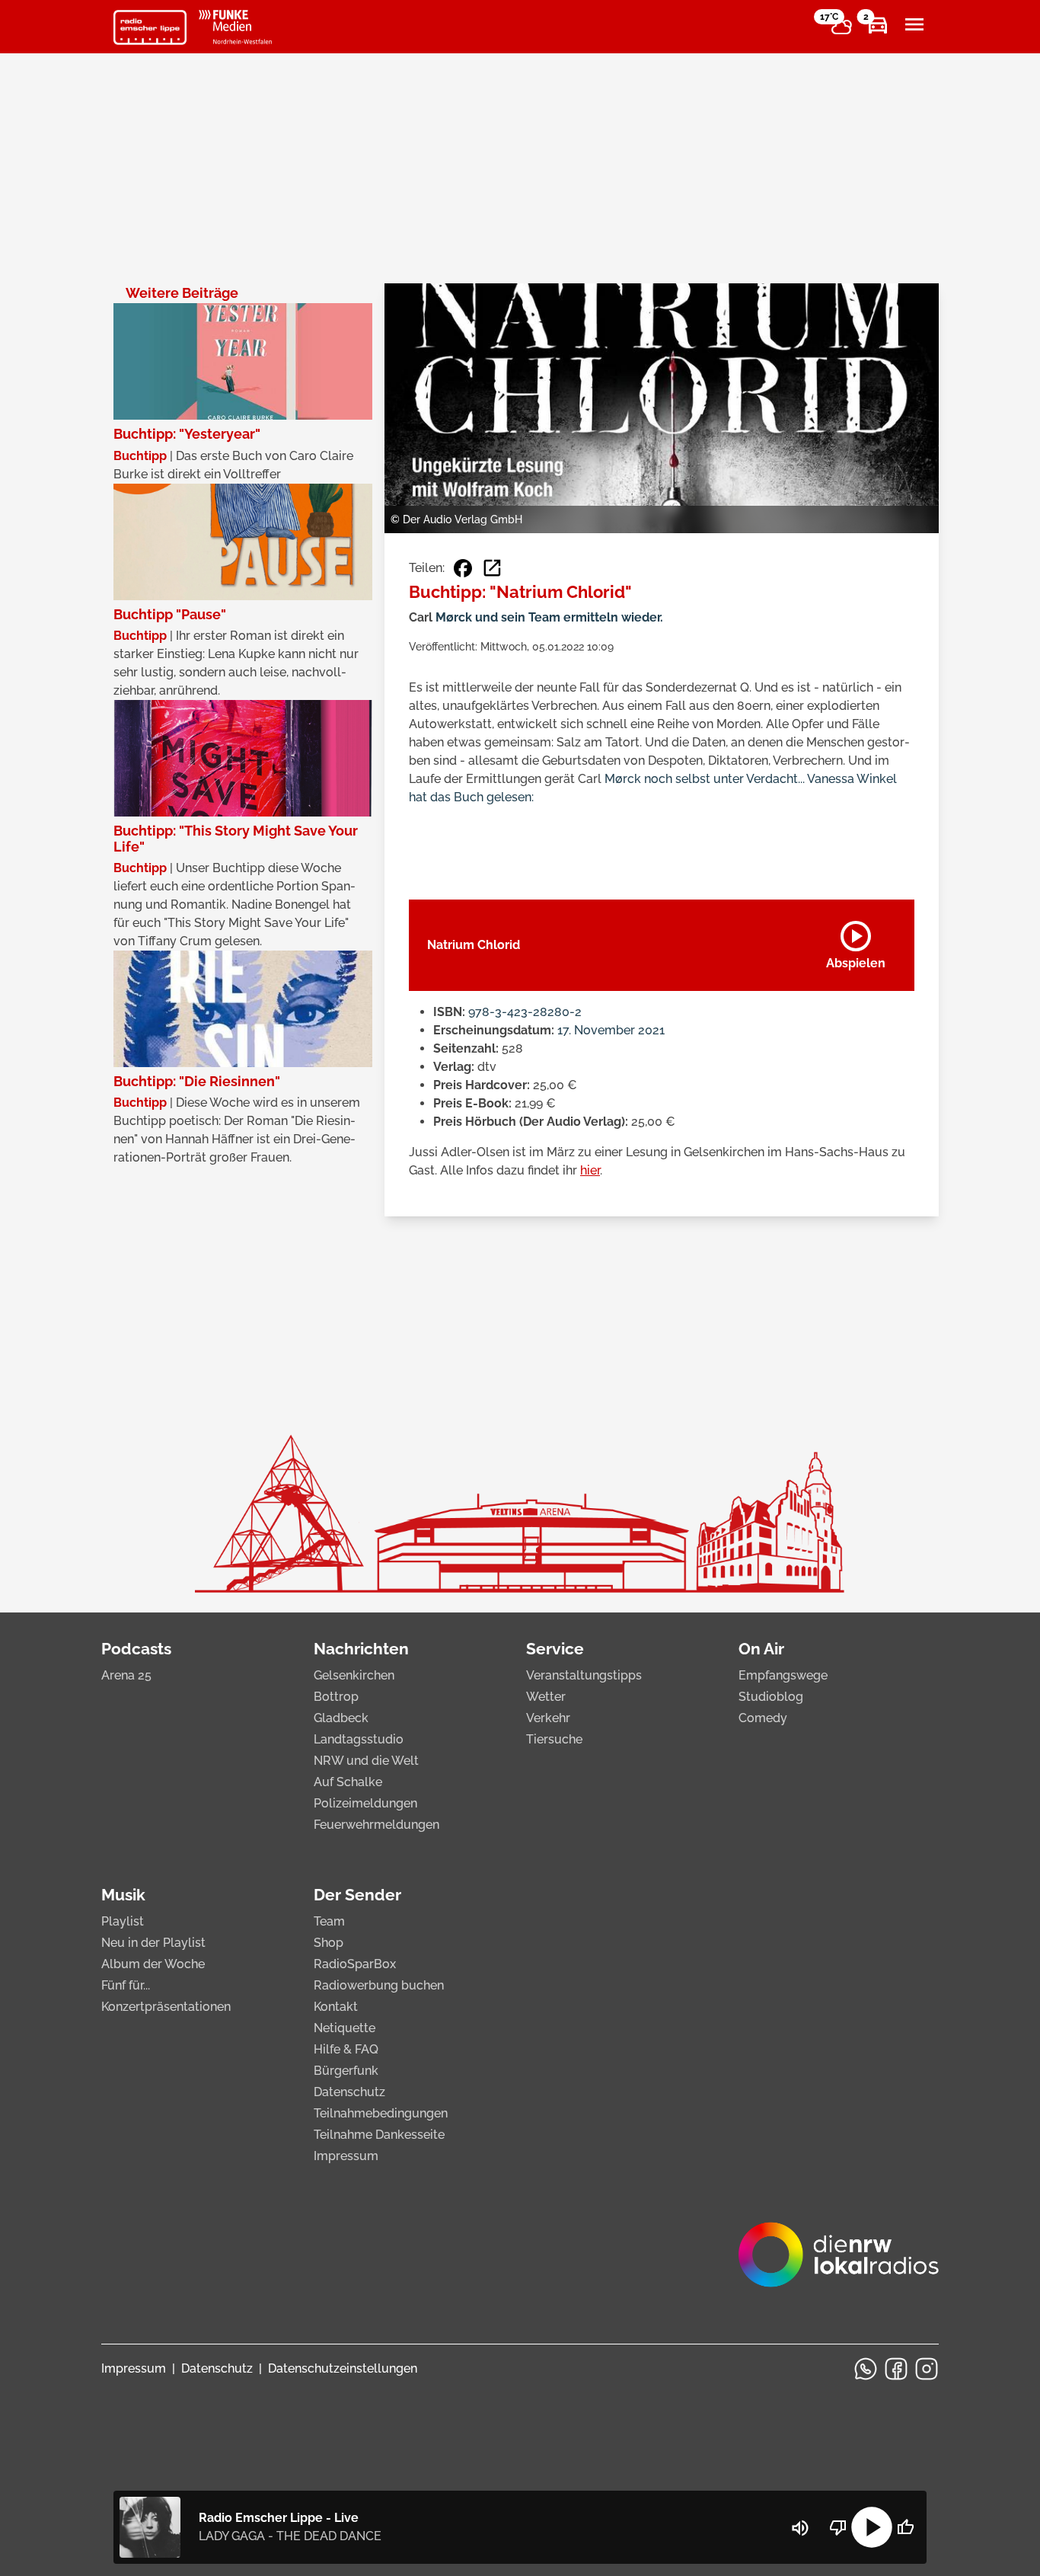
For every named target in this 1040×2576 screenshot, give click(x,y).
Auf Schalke (348, 1782)
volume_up (800, 2528)
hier (590, 1170)
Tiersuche (554, 1739)
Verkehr (548, 1718)
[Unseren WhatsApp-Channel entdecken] (866, 2369)
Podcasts (136, 1649)
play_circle (872, 2527)
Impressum (346, 2156)
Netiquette (345, 2028)
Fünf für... (126, 1985)
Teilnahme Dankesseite (379, 2135)
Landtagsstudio (359, 1739)
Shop (329, 1943)
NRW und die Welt (366, 1761)
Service (555, 1649)
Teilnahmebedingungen (381, 2113)
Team (329, 1921)
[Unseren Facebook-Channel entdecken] (896, 2369)
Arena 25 (126, 1675)
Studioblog (771, 1697)
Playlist (123, 1921)
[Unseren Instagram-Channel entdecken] (927, 2369)
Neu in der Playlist (153, 1943)
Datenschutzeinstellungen (343, 2368)
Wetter (546, 1697)
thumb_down (838, 2527)
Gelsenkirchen (354, 1675)
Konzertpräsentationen (166, 2007)
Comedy (763, 1718)
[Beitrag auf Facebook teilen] (463, 568)
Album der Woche (153, 1964)
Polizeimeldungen (365, 1803)
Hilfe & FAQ (346, 2049)
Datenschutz (349, 2092)
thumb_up (905, 2527)
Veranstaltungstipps (584, 1675)
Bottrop (336, 1697)
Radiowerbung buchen (379, 1985)
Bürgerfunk (346, 2071)
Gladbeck (341, 1718)
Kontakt (336, 2007)
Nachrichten (361, 1649)
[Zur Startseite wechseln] (150, 27)
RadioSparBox (355, 1964)
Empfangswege (783, 1675)
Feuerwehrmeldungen (376, 1825)
